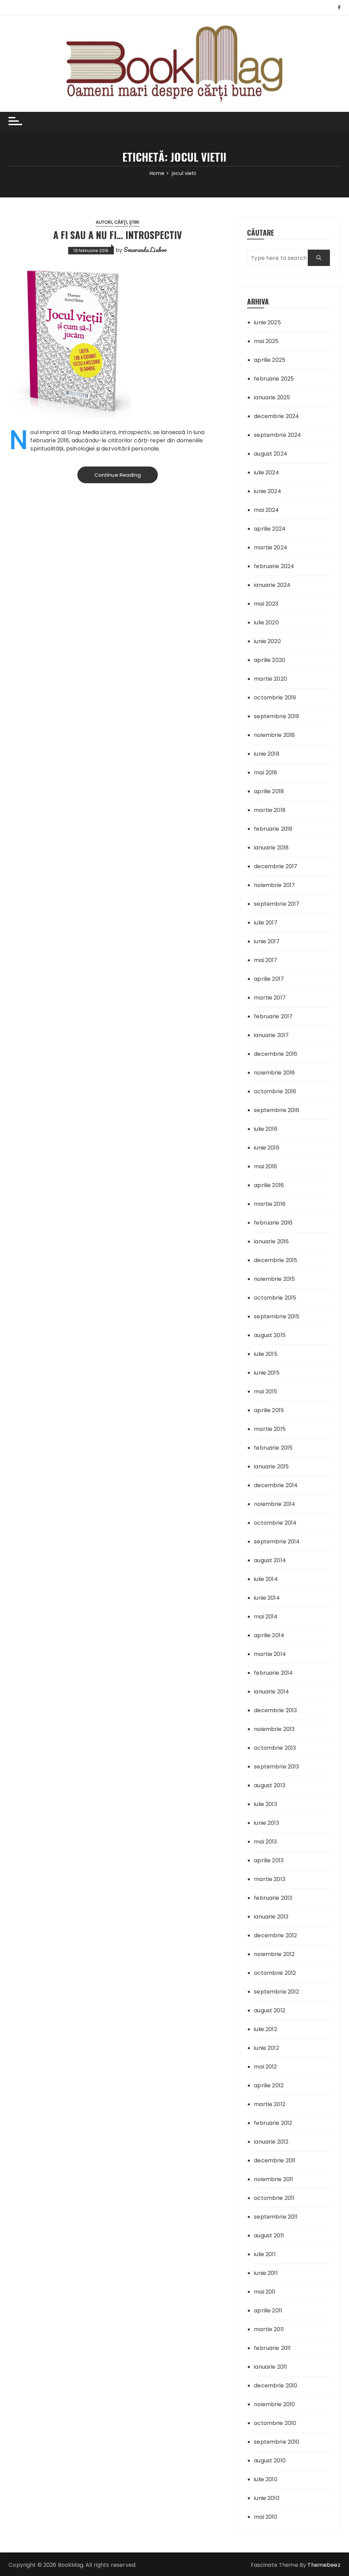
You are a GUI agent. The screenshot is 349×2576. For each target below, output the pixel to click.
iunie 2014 (267, 1598)
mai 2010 (265, 2517)
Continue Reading (118, 475)
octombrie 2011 (274, 2198)
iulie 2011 (265, 2254)
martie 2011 (269, 2329)
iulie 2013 (265, 1804)
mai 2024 (266, 510)
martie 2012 (270, 2104)
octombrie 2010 (275, 2423)
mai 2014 (266, 1617)
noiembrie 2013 (274, 1729)
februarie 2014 (273, 1673)
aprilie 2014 (269, 1635)
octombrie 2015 (275, 1298)
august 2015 (270, 1335)
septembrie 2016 (277, 1110)
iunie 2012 (267, 2048)
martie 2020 (270, 679)
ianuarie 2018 (271, 848)
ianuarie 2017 (271, 1035)
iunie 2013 (267, 1823)
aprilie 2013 (269, 1860)
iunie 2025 (267, 322)
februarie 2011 (272, 2348)
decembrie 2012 (275, 1935)
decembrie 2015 (276, 1260)
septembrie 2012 (276, 1992)
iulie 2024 (267, 472)
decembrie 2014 (276, 1485)
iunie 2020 (267, 641)
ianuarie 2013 (271, 1917)
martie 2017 (270, 998)
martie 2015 (270, 1429)
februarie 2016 (273, 1223)
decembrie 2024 (276, 416)
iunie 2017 (267, 941)
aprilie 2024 (270, 529)
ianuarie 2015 (271, 1467)
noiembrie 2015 (274, 1279)
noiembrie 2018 (274, 735)
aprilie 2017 (269, 979)
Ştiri (134, 222)
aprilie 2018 (269, 791)
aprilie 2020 (270, 660)
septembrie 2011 (276, 2217)
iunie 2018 (267, 754)
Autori (104, 222)
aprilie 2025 (270, 360)
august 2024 (271, 454)
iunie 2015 (267, 1373)
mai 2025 (266, 341)
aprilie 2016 (269, 1185)
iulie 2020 (266, 623)
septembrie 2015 (277, 1316)
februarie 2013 (273, 1898)
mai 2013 (265, 1842)
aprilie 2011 (268, 2311)
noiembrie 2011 (274, 2179)
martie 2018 (270, 810)
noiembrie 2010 (274, 2404)
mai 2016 (265, 1166)
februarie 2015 (273, 1448)
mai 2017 (265, 960)
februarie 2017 (273, 1016)
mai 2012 (265, 2067)
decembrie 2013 (275, 1710)
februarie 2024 (274, 566)
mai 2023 (266, 604)
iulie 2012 (265, 2029)
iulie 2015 (266, 1354)
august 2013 (270, 1785)
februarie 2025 (274, 379)
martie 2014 (270, 1654)
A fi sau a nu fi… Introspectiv (118, 235)
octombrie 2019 (275, 698)
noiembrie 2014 (275, 1504)
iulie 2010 (266, 2479)
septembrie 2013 (276, 1767)
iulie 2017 (266, 923)
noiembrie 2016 (274, 1073)
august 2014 (270, 1560)
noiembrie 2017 (274, 885)
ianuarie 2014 (271, 1692)
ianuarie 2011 (270, 2367)
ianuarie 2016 (271, 1241)
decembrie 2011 (275, 2160)
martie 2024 (271, 547)
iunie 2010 (267, 2498)
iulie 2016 (266, 1129)
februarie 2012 (273, 2123)
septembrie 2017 (277, 904)
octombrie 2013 (275, 1748)
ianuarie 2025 (272, 397)
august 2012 (270, 2010)
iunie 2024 (268, 491)
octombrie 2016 (275, 1091)
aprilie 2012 (269, 2085)
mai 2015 (265, 1391)
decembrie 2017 (276, 866)
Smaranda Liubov (145, 250)
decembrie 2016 (276, 1054)
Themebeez (324, 2565)
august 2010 (270, 2461)
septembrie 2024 (277, 435)
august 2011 (269, 2236)
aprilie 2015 (269, 1410)
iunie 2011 (266, 2273)
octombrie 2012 (275, 1973)
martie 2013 (270, 1879)
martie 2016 (270, 1204)
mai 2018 (265, 773)
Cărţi (121, 222)
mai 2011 (265, 2292)
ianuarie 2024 (272, 585)
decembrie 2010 (276, 2386)
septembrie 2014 (277, 1542)
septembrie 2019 (276, 716)
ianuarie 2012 (271, 2142)
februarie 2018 (273, 829)
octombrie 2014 (275, 1523)
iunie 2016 (267, 1148)
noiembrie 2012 (274, 1954)
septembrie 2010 (277, 2442)
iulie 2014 (266, 1579)
